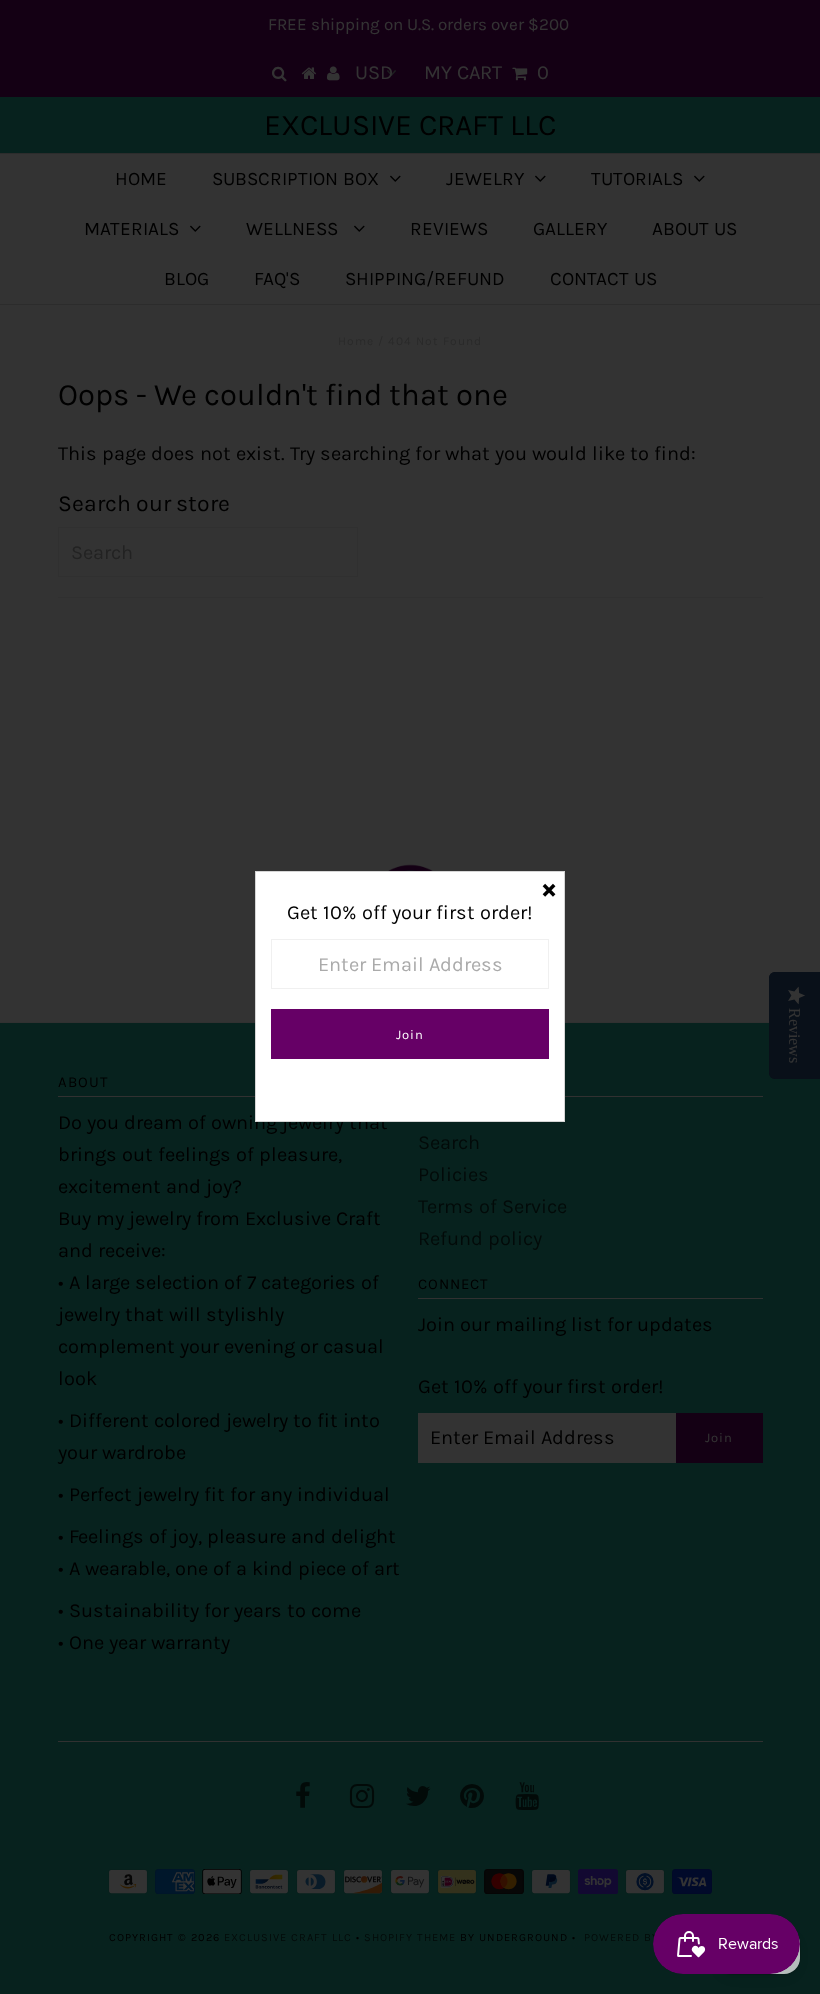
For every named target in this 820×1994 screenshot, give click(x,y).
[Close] (549, 887)
